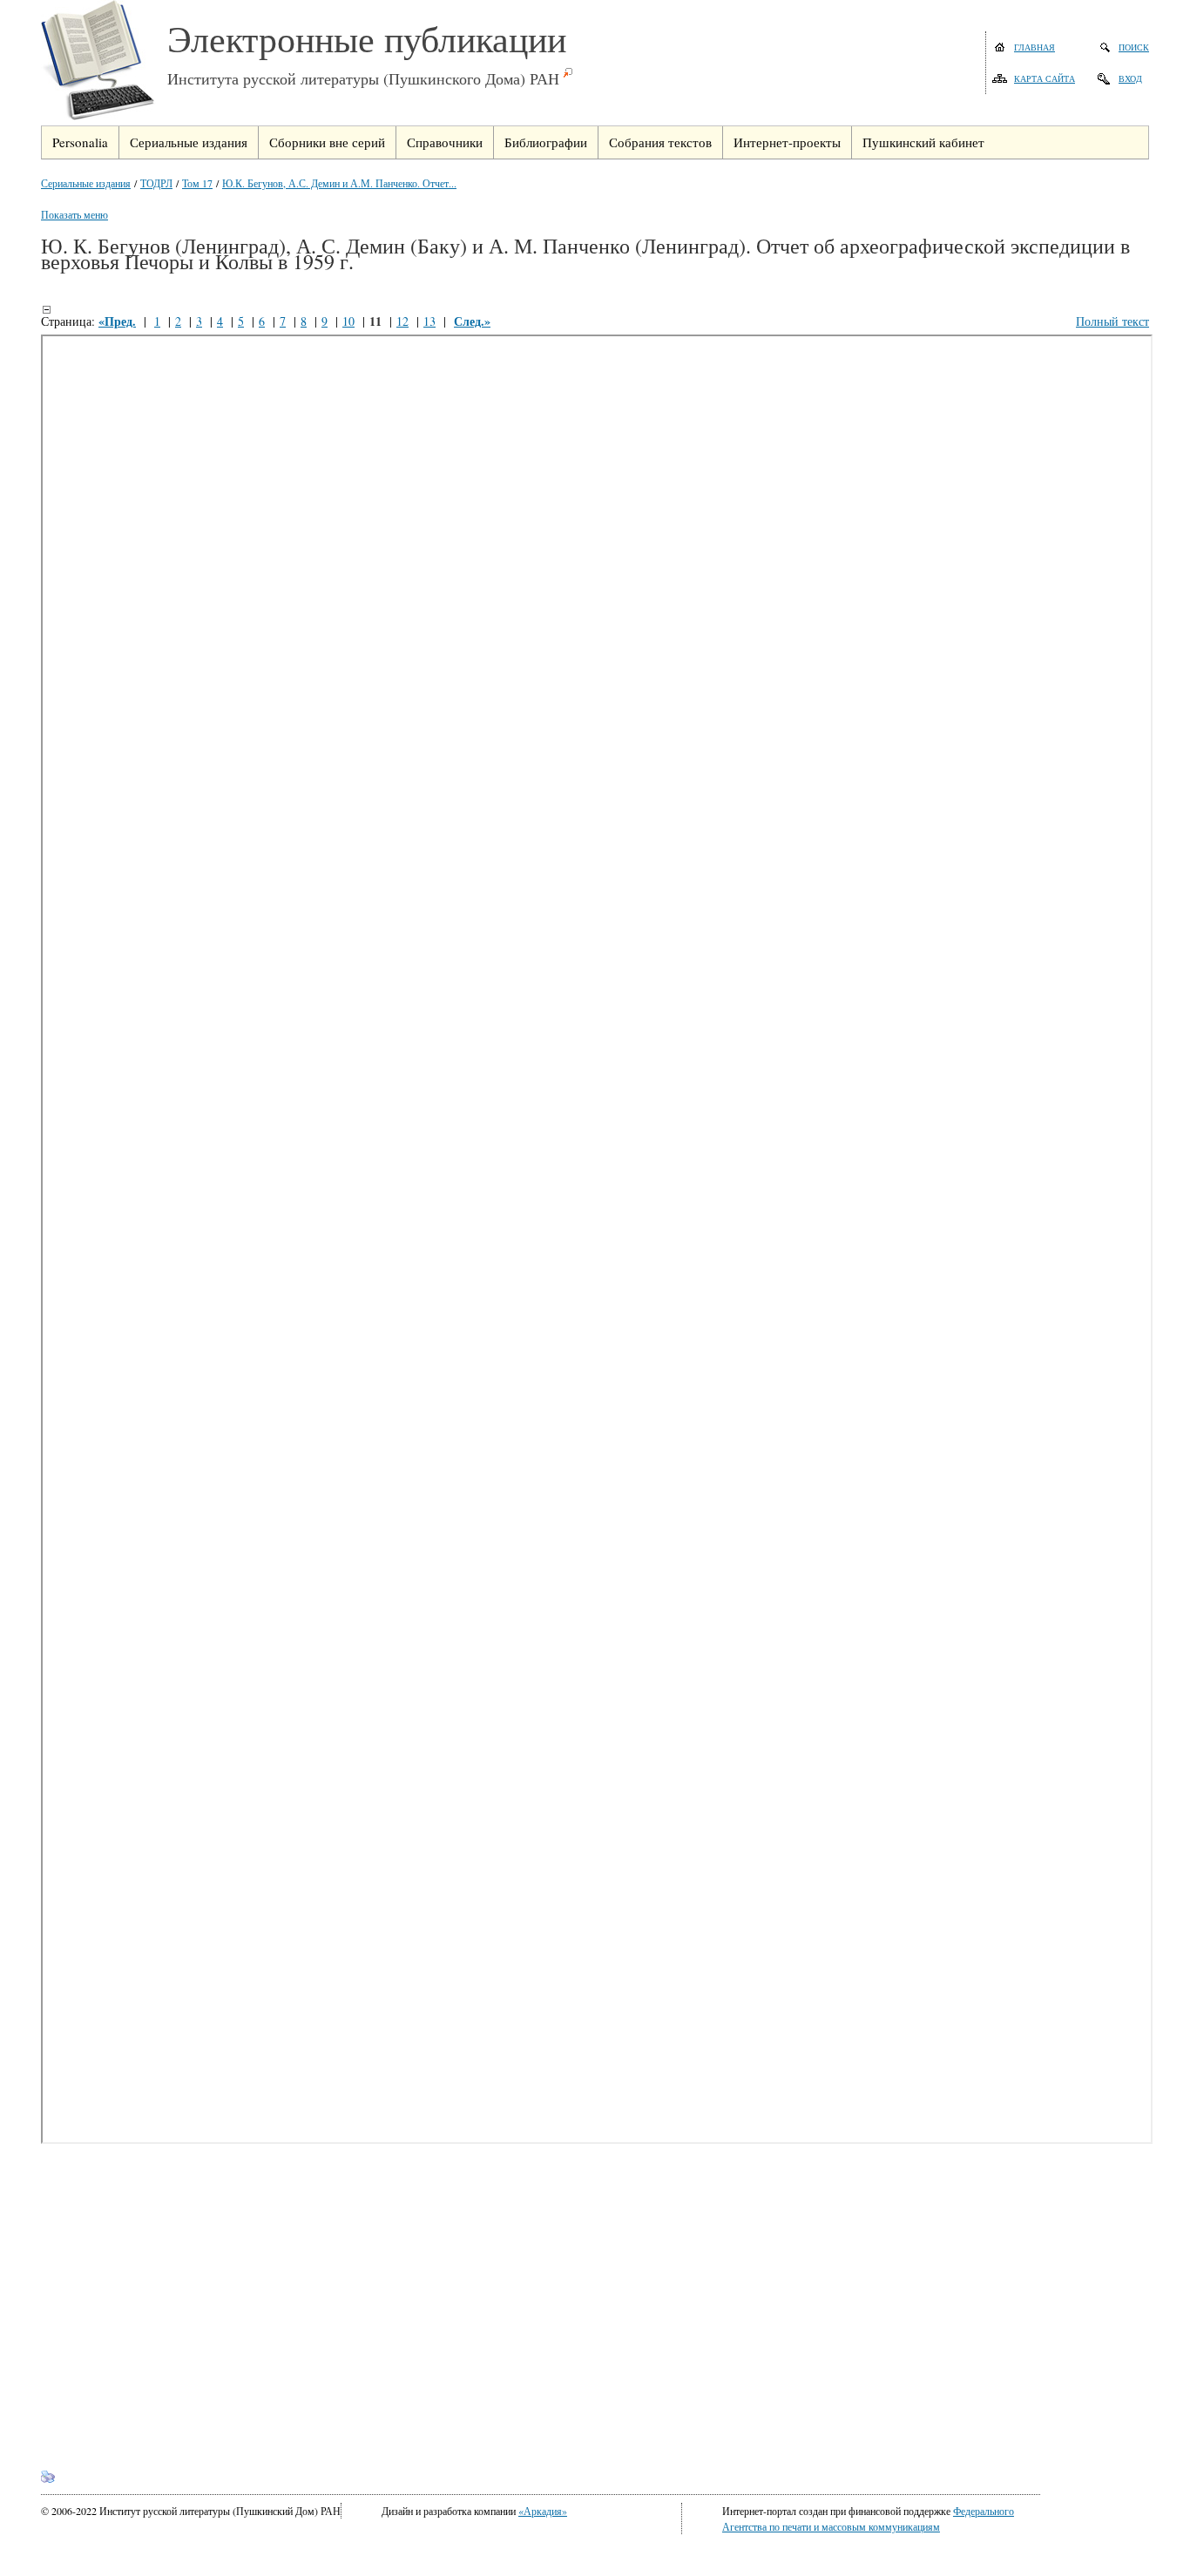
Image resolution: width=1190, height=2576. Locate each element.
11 (375, 321)
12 (402, 321)
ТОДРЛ (156, 183)
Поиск (1134, 47)
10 (348, 321)
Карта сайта (1045, 78)
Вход (1130, 78)
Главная (1034, 47)
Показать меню (74, 214)
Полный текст (1112, 321)
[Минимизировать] (46, 309)
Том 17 (197, 183)
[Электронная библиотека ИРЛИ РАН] (104, 63)
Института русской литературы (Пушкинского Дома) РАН (363, 78)
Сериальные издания (86, 183)
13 (429, 321)
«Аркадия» (543, 2511)
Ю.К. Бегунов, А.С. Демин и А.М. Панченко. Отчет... (339, 183)
